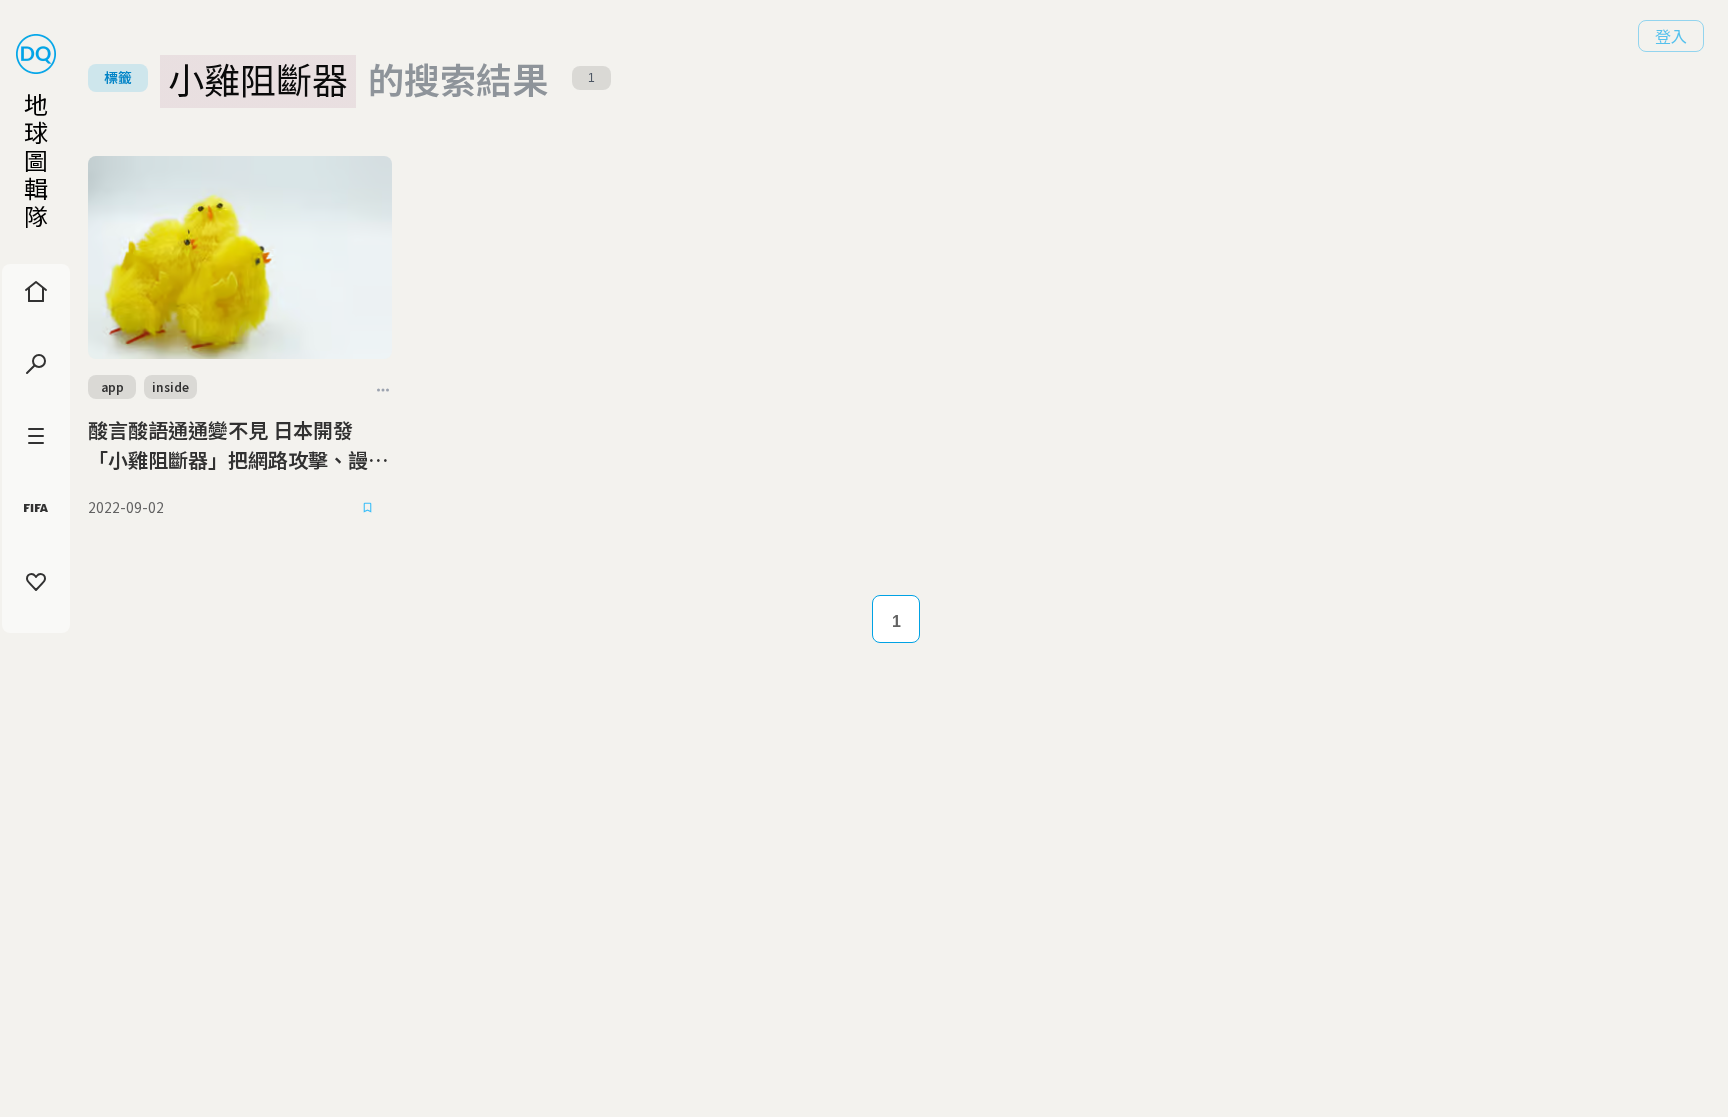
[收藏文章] (368, 507)
